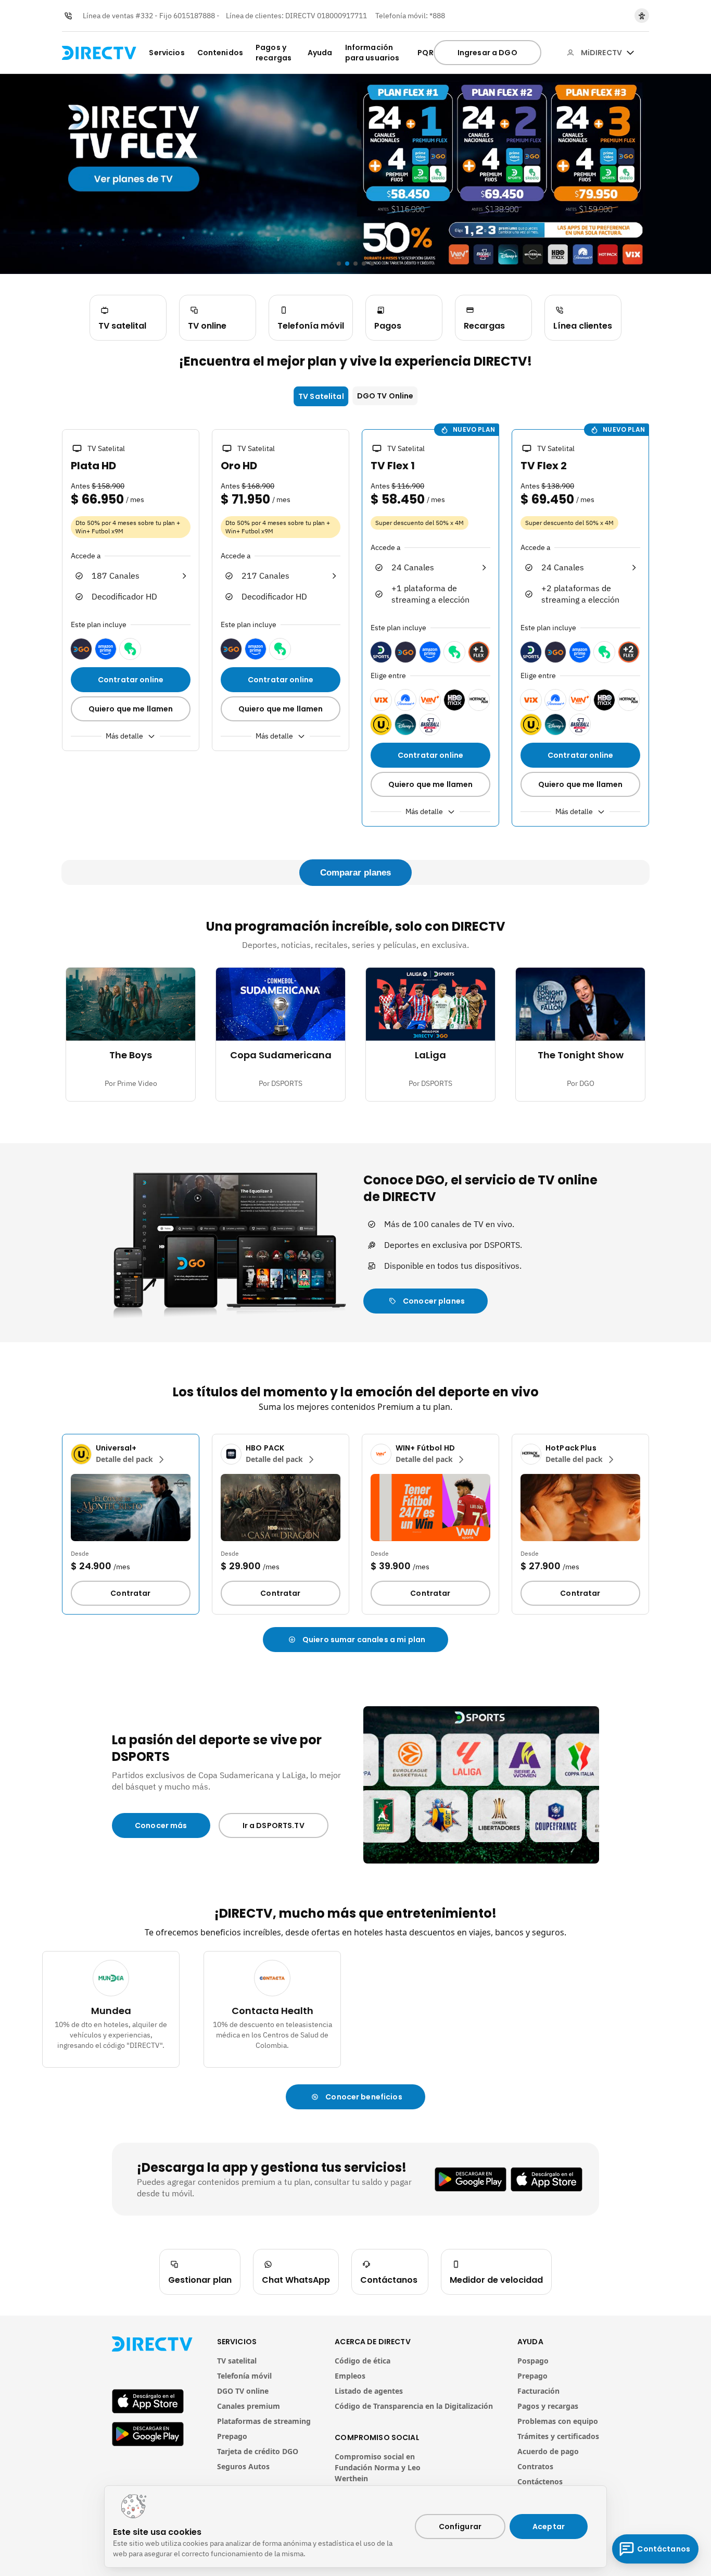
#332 (144, 16)
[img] (630, 53)
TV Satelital (321, 396)
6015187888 (194, 16)
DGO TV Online (385, 396)
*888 (437, 16)
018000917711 (342, 16)
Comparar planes (355, 873)
